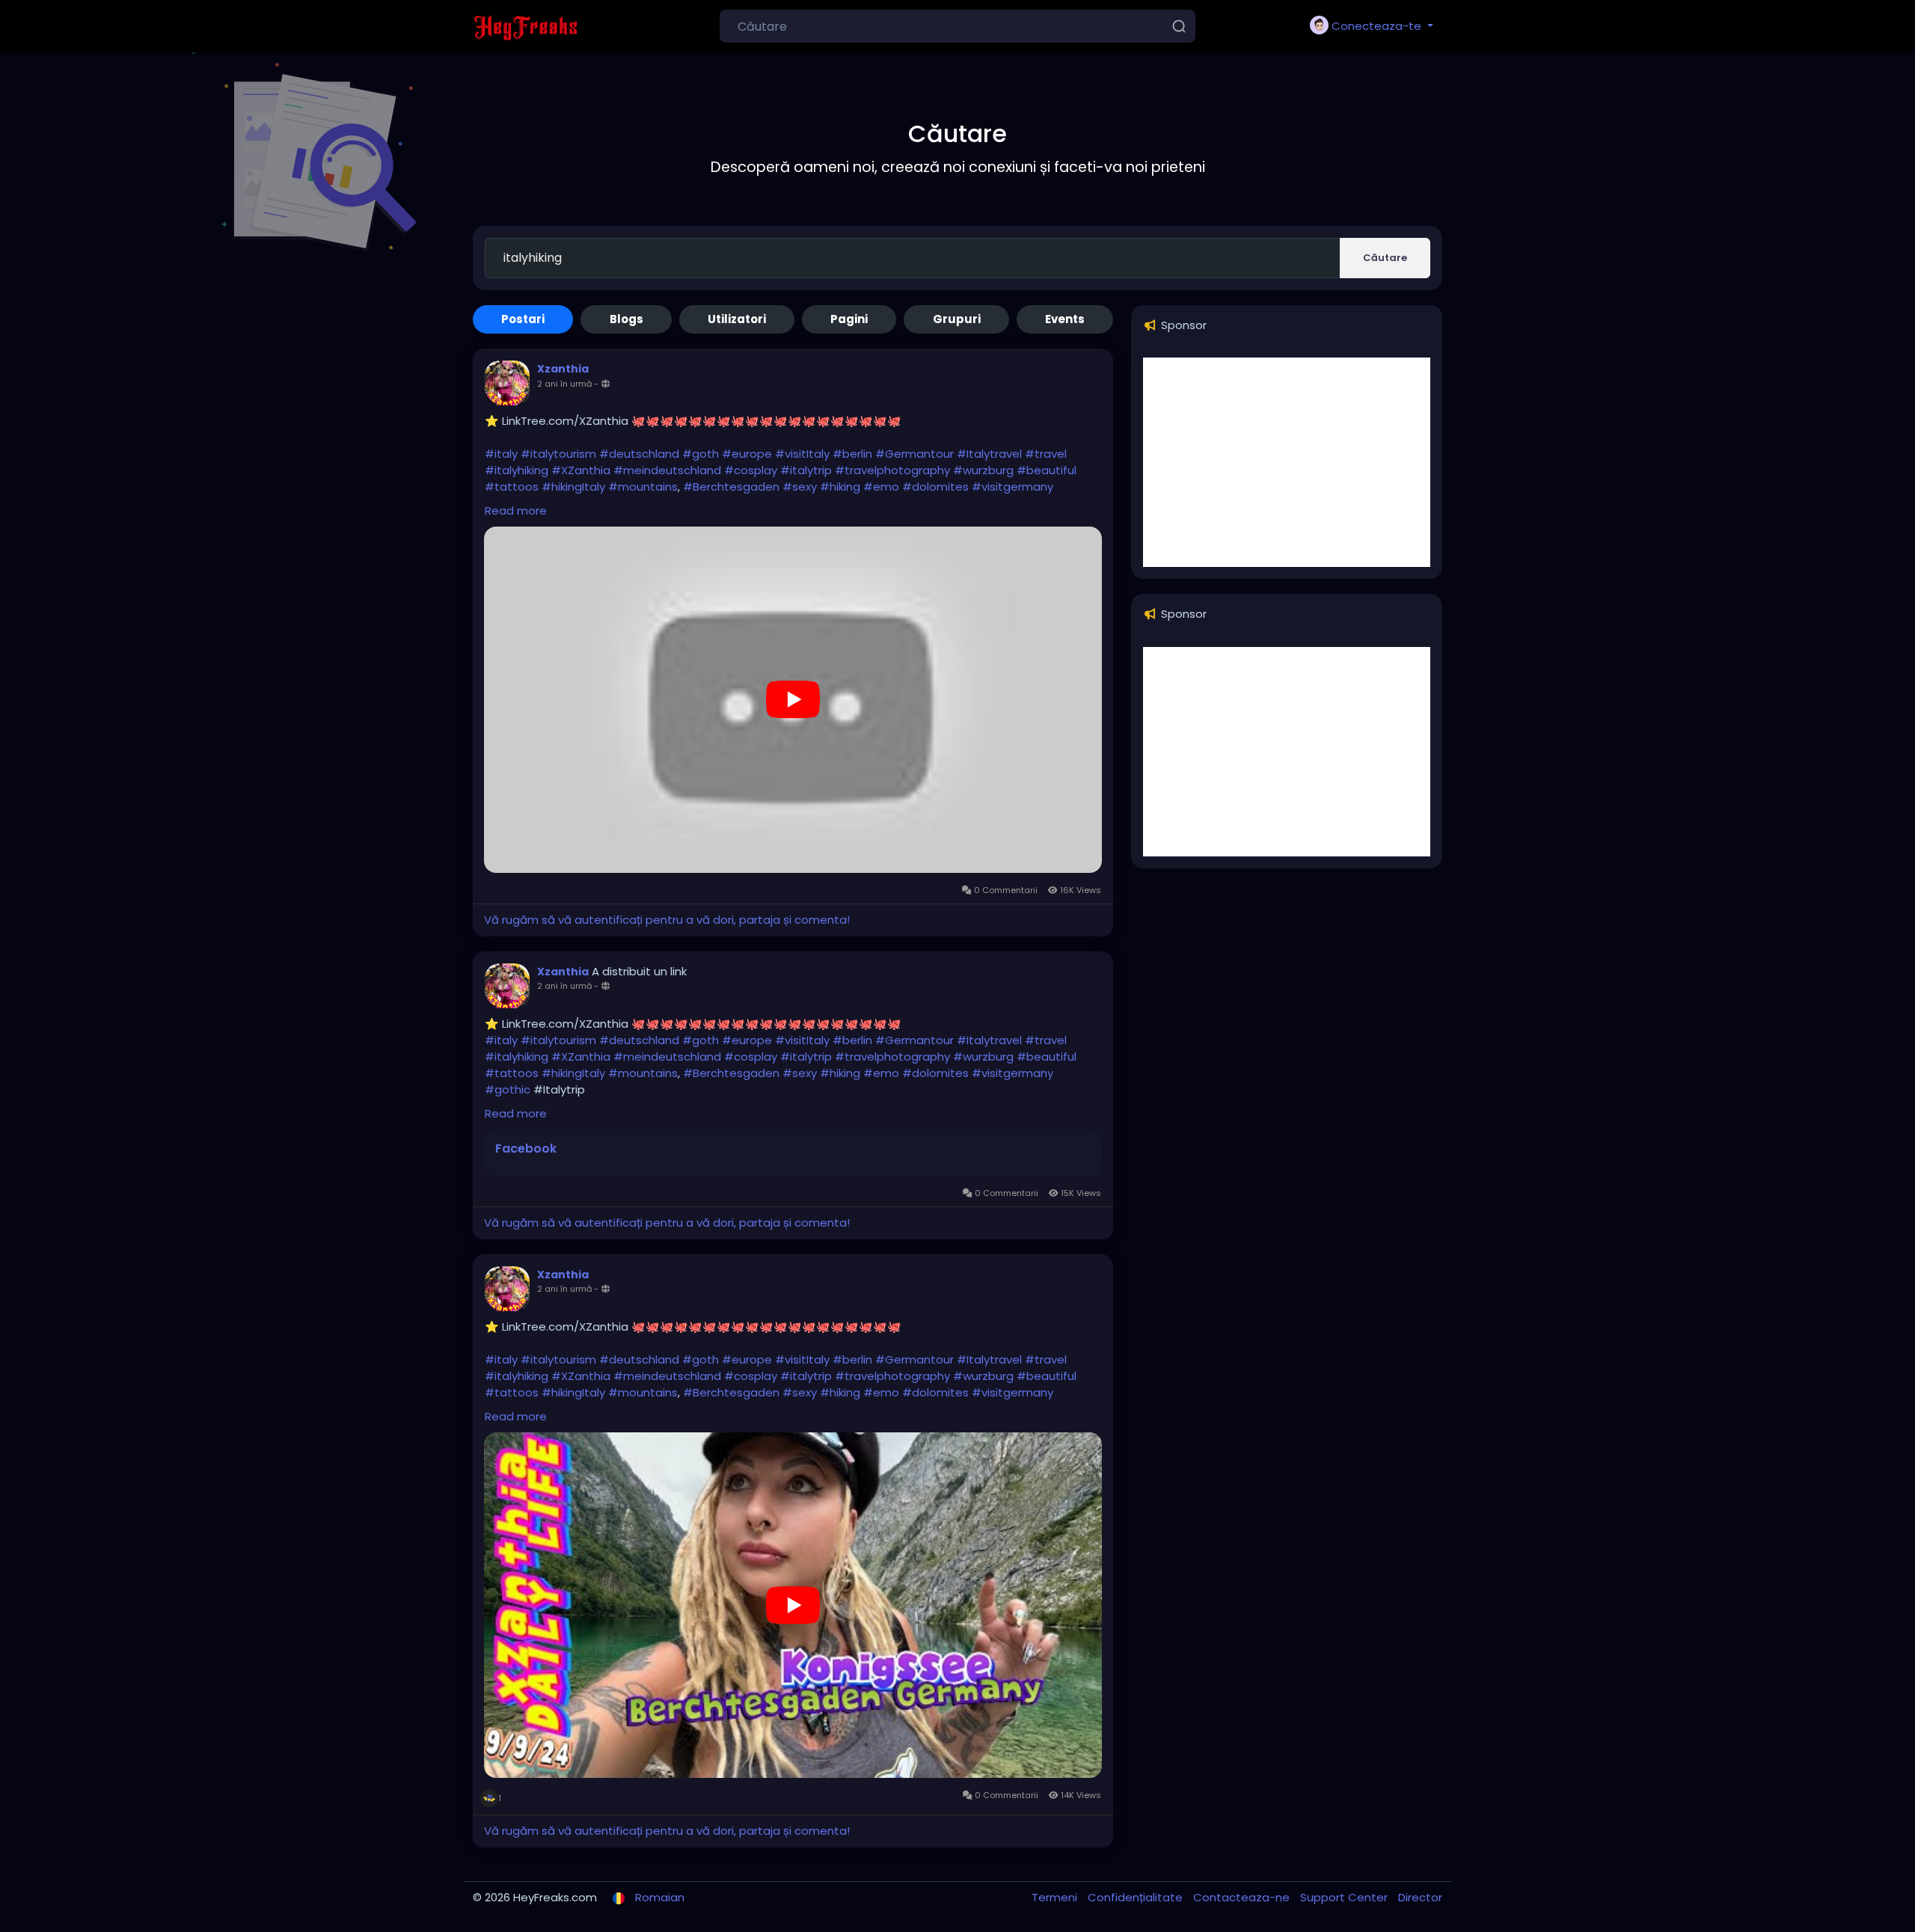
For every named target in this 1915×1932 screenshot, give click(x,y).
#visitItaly (802, 454)
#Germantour (914, 454)
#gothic (509, 1089)
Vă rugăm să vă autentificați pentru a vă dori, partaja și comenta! (667, 920)
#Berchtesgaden (731, 487)
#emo (881, 487)
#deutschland (639, 454)
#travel (1046, 454)
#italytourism (558, 454)
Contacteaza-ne (1243, 1897)
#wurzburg (983, 470)
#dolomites (935, 487)
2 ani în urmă (564, 384)
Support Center (1345, 1897)
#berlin (852, 454)
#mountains (643, 487)
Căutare (1385, 258)
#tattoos (512, 487)
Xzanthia (563, 369)
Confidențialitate (1137, 1897)
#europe (747, 454)
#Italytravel (989, 454)
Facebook (526, 1149)
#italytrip (806, 470)
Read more (516, 510)
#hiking (840, 487)
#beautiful (1047, 470)
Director (1420, 1897)
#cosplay (751, 470)
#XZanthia (581, 470)
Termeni (1056, 1897)
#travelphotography (892, 470)
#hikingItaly (573, 487)
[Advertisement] (1287, 462)
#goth (701, 454)
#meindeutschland (667, 470)
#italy (501, 454)
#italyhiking (517, 470)
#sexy (800, 487)
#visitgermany (1012, 487)
